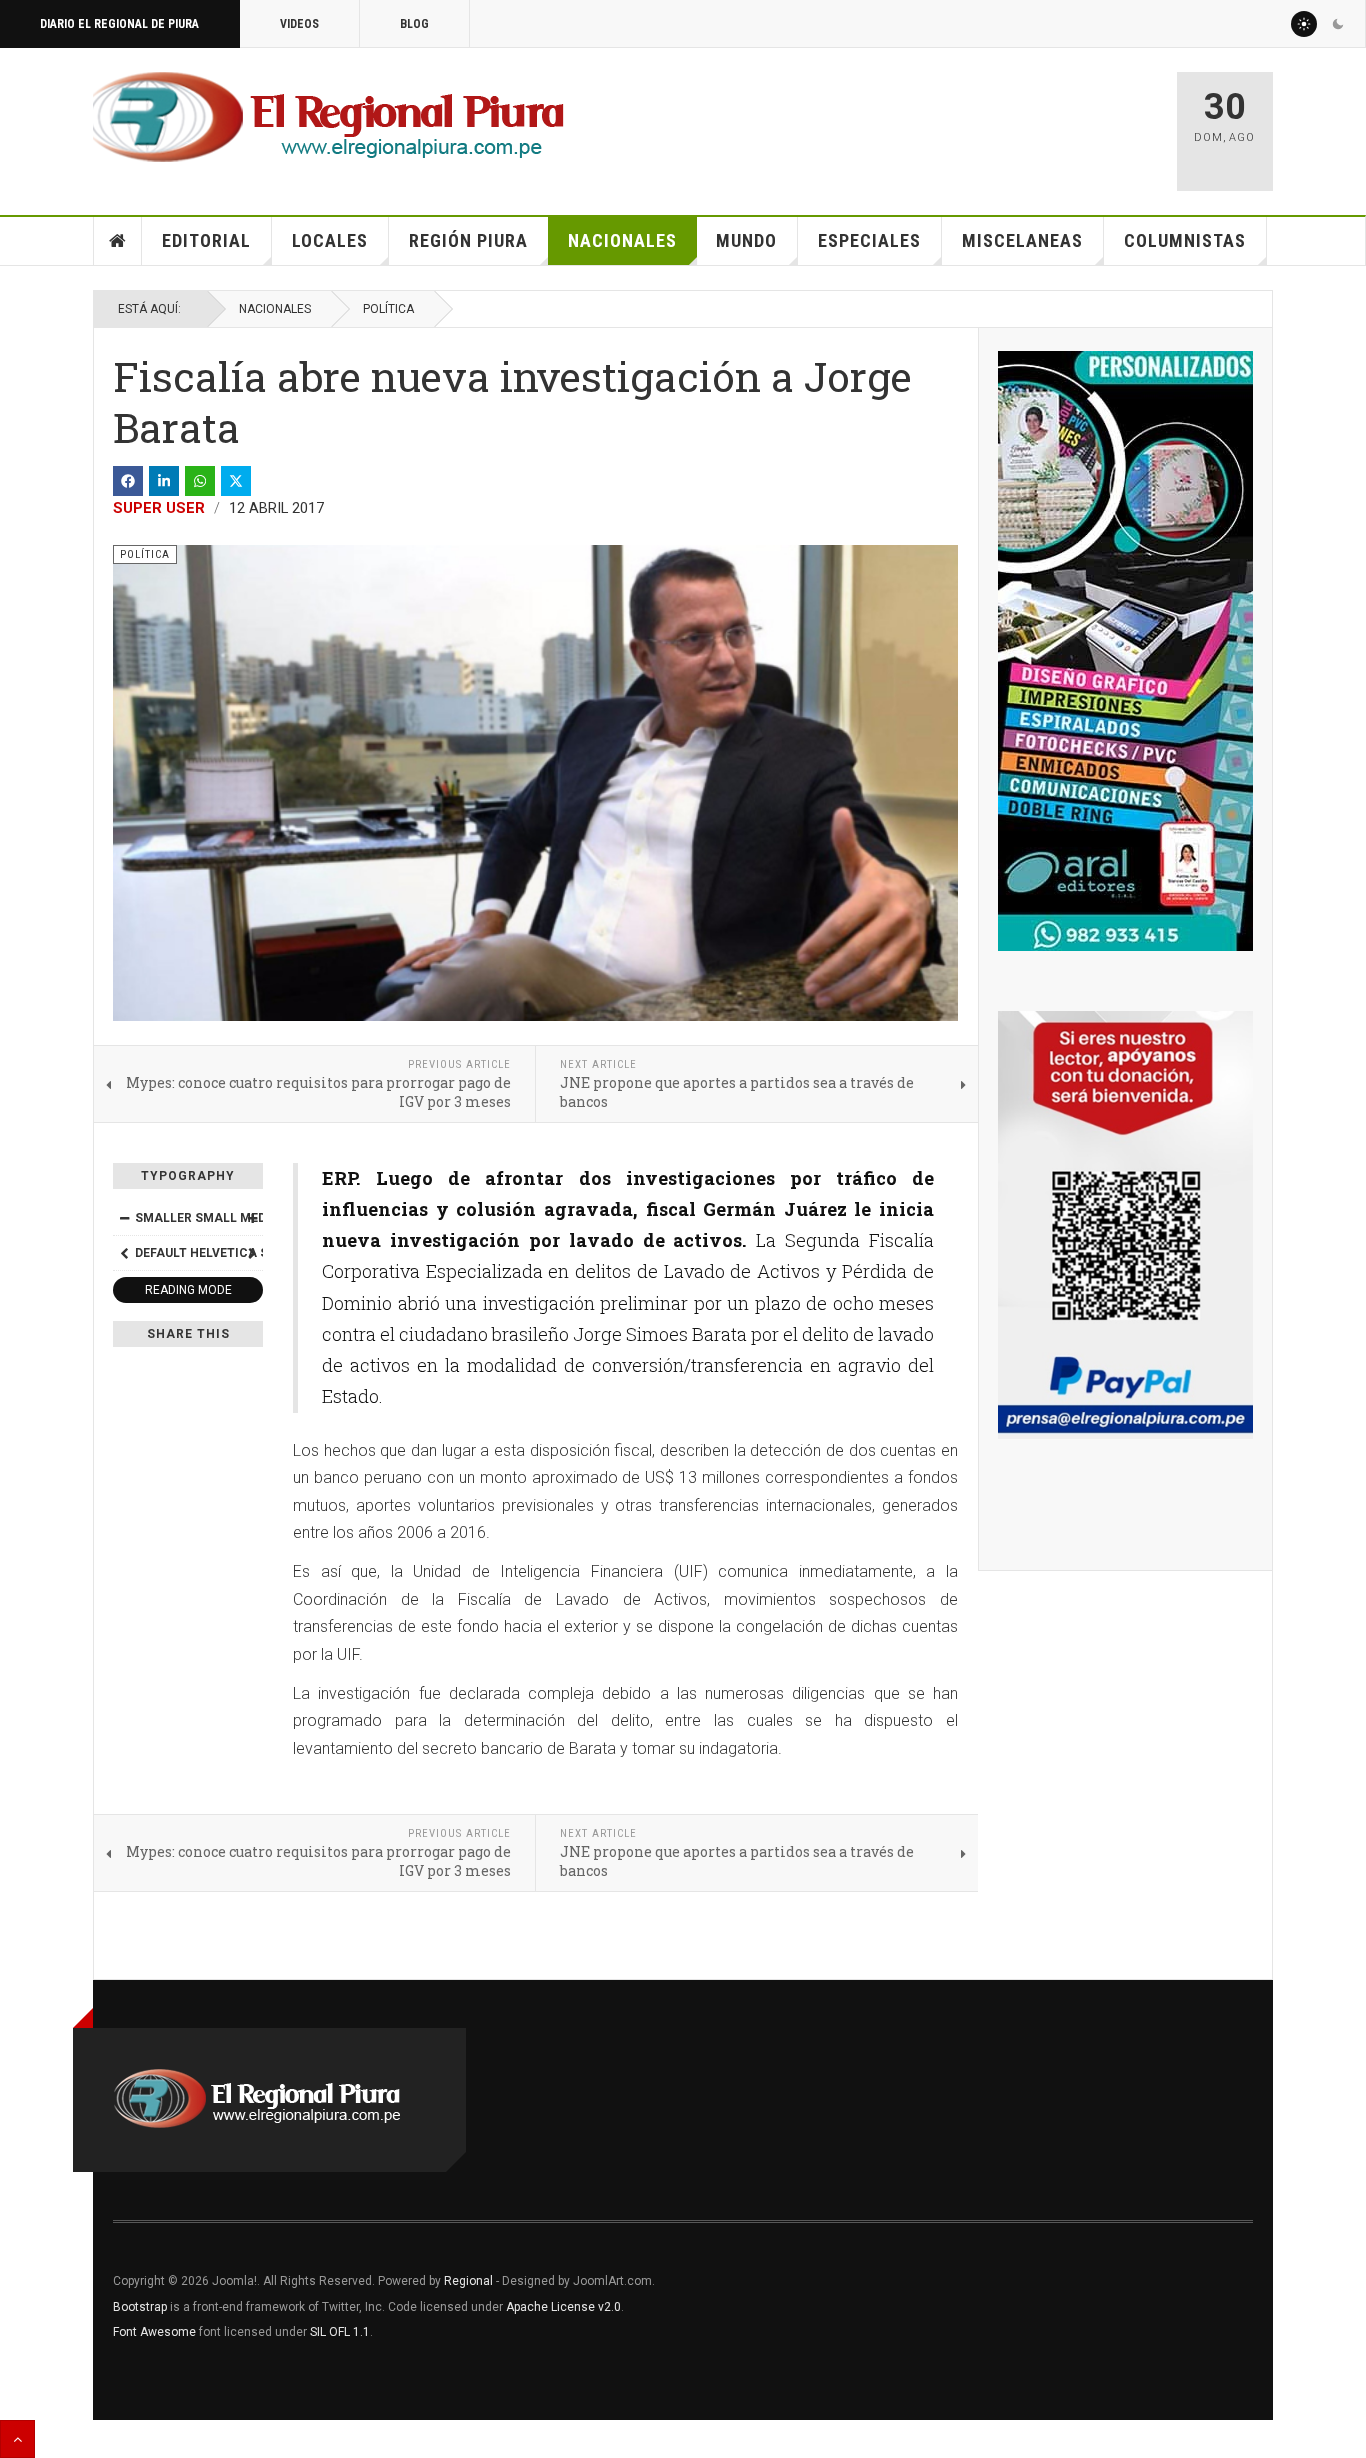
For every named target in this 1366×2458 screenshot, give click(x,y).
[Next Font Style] (252, 1253)
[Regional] (328, 118)
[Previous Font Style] (124, 1253)
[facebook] (128, 481)
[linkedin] (164, 481)
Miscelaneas (1022, 240)
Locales (330, 240)
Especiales (869, 240)
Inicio (118, 241)
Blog (414, 24)
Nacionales (622, 240)
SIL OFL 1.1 (340, 2332)
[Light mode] (1304, 24)
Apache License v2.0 (563, 2307)
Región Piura (468, 240)
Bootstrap (140, 2307)
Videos (299, 24)
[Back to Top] (17, 2439)
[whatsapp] (200, 481)
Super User (159, 508)
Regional (468, 2281)
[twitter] (236, 481)
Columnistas (1185, 240)
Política (388, 309)
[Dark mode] (1338, 24)
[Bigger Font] (252, 1218)
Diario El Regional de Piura (119, 24)
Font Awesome (154, 2332)
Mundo (746, 240)
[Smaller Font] (124, 1218)
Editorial (206, 240)
